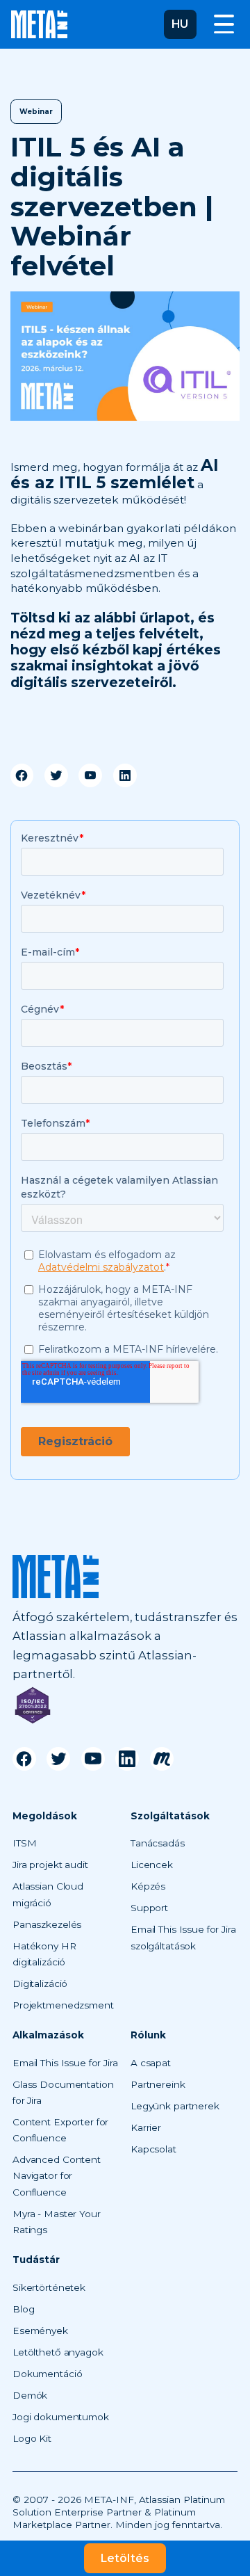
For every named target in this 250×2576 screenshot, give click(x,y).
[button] (180, 24)
